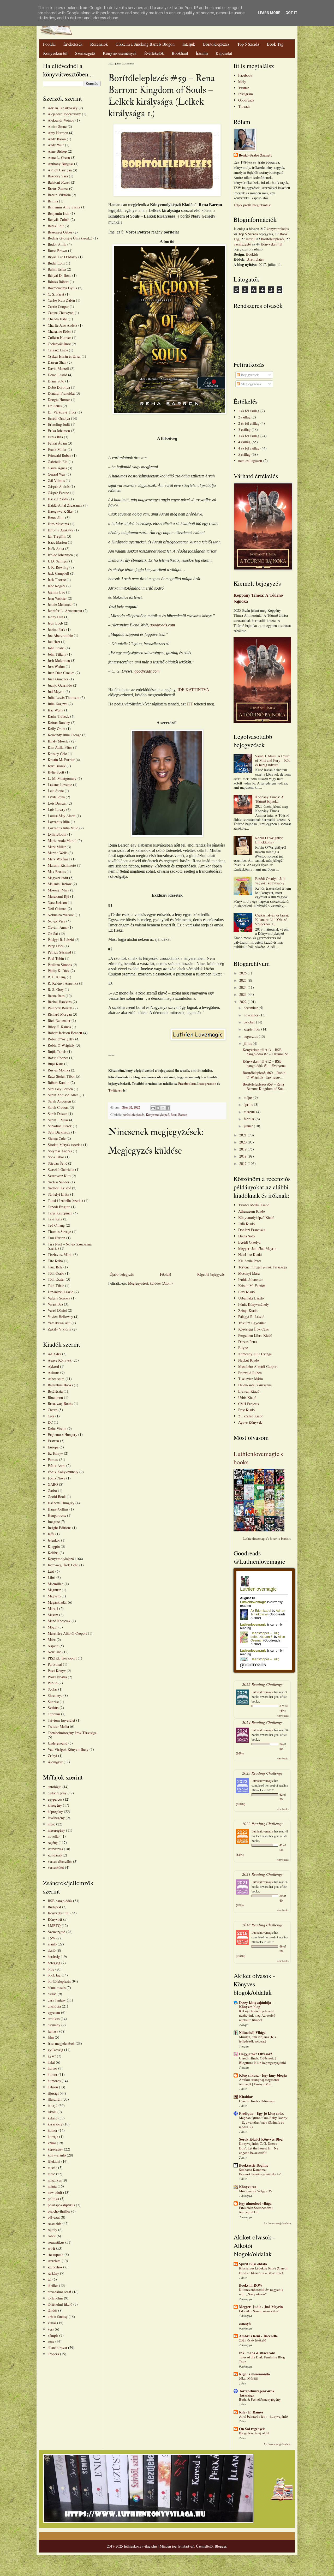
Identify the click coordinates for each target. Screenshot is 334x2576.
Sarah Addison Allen (63, 1095)
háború (53, 2087)
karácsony (55, 2124)
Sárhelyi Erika (58, 1194)
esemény (54, 2025)
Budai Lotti (56, 263)
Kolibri (53, 1553)
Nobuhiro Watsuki (61, 915)
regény (53, 1843)
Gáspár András (59, 486)
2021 (243, 1135)
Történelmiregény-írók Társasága (263, 1267)
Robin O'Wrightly (61, 1039)
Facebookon (187, 1083)
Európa (53, 1447)
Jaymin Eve (56, 592)
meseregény (56, 1830)
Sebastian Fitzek (60, 1126)
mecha (52, 2168)
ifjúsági (53, 2093)
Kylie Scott (56, 772)
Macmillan (56, 1584)
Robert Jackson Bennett (65, 1033)
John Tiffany (57, 654)
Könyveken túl (55, 53)
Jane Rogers (56, 586)
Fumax (53, 1460)
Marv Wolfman (59, 859)
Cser (51, 1416)
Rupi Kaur (55, 1064)
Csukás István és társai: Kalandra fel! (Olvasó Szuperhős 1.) (272, 919)
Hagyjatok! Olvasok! (256, 2054)
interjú (53, 2105)
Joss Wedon (56, 666)
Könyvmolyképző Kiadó (256, 1217)
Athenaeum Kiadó (252, 1211)
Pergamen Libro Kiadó (255, 1335)
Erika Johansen (59, 431)
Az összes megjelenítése (277, 2223)
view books (283, 1716)
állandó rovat (57, 2348)
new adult (55, 2192)
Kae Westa (55, 710)
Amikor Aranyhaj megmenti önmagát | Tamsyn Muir (259, 2082)
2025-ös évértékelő (253, 2340)
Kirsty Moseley (59, 741)
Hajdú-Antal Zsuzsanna (65, 505)
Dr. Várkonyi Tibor (62, 412)
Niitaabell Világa (252, 2032)
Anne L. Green (59, 157)
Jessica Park (56, 629)
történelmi (55, 2298)
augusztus (251, 1036)
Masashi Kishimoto (62, 865)
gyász (52, 2056)
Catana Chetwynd (61, 313)
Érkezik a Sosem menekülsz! (259, 2311)
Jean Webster (57, 598)
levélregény (56, 1818)
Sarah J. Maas (58, 1120)
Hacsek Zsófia (58, 499)
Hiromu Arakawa (61, 530)
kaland (53, 2118)
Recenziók (99, 44)
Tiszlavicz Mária (60, 1254)
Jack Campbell (58, 573)
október (250, 1022)
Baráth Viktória (59, 195)
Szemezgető (85, 53)
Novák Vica (56, 921)
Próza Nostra (57, 1677)
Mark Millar (57, 847)
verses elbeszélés (60, 1861)
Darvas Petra (248, 1342)
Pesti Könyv (57, 1671)
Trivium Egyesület (61, 1720)
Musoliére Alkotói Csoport (258, 1366)
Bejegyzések (249, 375)
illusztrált (55, 2099)
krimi (52, 2143)
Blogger (220, 2546)
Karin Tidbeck (58, 716)
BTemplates (255, 259)
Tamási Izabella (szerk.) (65, 1200)
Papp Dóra (56, 946)
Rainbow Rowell (60, 1008)
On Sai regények (252, 2429)
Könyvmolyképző (157, 1115)
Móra (52, 1640)
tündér (52, 2310)
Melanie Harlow (60, 884)
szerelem (54, 2261)
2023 (243, 994)
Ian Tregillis (57, 536)
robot (52, 2236)
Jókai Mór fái (248, 2378)
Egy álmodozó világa (255, 2203)
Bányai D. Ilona (59, 275)
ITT (190, 704)
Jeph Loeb (55, 623)
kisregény (55, 1805)
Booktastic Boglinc (254, 2165)
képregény (55, 1811)
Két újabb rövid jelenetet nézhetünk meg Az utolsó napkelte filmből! (257, 2015)
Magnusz (54, 1590)
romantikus (56, 2242)
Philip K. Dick (59, 971)
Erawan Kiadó (249, 1391)
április (249, 1104)
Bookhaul (180, 53)
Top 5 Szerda (248, 44)
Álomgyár (55, 1762)
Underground (58, 1743)
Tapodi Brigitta (59, 1207)
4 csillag (244, 442)
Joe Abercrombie (60, 635)
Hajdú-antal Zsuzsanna (255, 1385)
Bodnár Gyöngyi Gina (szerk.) (70, 238)
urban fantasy (58, 2317)
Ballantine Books (60, 1385)
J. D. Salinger (58, 561)
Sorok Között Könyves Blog (261, 2139)
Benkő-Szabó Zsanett (255, 155)
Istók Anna (56, 549)
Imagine (54, 1522)
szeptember (252, 1029)
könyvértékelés (278, 229)
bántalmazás (57, 1988)
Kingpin (54, 1546)
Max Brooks (57, 871)
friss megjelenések (61, 2043)
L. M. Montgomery (62, 778)
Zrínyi (52, 1756)
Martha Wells (58, 853)
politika (53, 2199)
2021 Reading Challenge (262, 1874)
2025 (243, 980)
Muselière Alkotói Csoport (67, 1633)
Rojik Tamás (57, 1052)
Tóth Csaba (56, 1273)
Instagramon (207, 1083)
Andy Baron (57, 139)
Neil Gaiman (57, 909)
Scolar (52, 1689)
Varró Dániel (57, 1310)
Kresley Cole (57, 754)
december (251, 1008)
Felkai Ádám (57, 443)
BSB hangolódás (60, 1901)
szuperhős (55, 2267)
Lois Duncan (57, 803)
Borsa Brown (57, 251)
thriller (53, 2286)
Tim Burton (56, 1238)
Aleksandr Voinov (61, 120)
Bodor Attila (57, 244)
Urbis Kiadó (247, 1397)
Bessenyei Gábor (60, 232)
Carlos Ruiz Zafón (61, 300)
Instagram (246, 94)
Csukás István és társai (64, 356)
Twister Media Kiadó (254, 1205)
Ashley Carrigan (60, 170)
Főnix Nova (56, 1478)
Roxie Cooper (58, 1058)
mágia (52, 2186)
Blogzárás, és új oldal (254, 2433)
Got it (291, 13)
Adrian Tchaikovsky (63, 108)
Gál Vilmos (56, 480)
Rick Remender (59, 1020)
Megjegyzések (251, 384)
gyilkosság (55, 2050)
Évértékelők (154, 53)
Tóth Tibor (56, 1286)
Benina (53, 201)
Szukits (53, 1708)
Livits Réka (56, 797)
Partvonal (55, 1664)
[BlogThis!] (158, 1108)
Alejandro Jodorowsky (64, 114)
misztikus (55, 2180)
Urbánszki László (61, 1292)
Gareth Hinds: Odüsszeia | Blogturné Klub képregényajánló (263, 2060)
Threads (244, 106)
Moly (242, 82)
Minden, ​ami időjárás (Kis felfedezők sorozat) (257, 2039)
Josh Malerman (59, 660)
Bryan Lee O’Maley (62, 257)
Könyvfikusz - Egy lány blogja (263, 2075)
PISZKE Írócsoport (62, 1658)
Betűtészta (55, 1391)
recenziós (55, 2223)
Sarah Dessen (58, 1114)
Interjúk (189, 44)
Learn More (269, 13)
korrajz (53, 2137)
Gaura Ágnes (57, 468)
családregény (57, 1793)
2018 (243, 1156)
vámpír (53, 2335)
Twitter (244, 88)
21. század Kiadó (251, 1416)
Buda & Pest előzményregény (260, 2399)
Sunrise (53, 1702)
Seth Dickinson (59, 1132)
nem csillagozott (250, 461)
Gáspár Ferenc (58, 493)
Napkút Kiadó (249, 1360)
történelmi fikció (60, 2304)
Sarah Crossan (58, 1107)
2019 (243, 1149)
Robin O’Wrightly (61, 1045)
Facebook (245, 75)
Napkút (53, 1646)
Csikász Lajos (58, 350)
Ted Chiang (56, 1225)
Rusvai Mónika (59, 1070)
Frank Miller (57, 449)
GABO (53, 1484)
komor (53, 2130)
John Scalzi (56, 648)
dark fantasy (57, 2000)
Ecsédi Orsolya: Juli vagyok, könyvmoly (270, 881)
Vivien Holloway (60, 1317)
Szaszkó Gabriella (61, 1169)
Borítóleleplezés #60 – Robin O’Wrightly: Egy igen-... (264, 1075)
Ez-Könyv (55, 1453)
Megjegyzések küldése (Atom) (150, 1283)
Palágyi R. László (61, 940)
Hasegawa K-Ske (60, 511)
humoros (54, 2081)
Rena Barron (179, 1115)
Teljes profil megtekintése (252, 205)
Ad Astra (54, 1354)
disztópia (54, 2006)
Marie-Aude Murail (62, 840)
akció (52, 1950)
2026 (243, 973)
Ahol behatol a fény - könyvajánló (263, 2416)
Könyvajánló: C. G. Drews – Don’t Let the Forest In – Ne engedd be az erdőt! (259, 2148)
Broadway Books (60, 1403)
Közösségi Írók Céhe (63, 1565)
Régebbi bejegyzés (211, 1274)
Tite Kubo (55, 1261)
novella (53, 1836)
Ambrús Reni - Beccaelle (258, 2336)
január (249, 1126)
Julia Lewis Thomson (64, 697)
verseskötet (56, 1867)
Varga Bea (55, 1304)
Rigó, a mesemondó (254, 2374)
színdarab (55, 1855)
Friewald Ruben (59, 455)
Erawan (53, 1441)
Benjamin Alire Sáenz (64, 207)
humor (53, 2074)
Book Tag (275, 44)
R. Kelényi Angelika (63, 983)
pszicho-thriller (59, 2211)
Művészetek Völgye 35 (255, 2191)
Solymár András (60, 1151)
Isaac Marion (57, 542)
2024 (243, 987)
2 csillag (244, 417)
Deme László (57, 375)
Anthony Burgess (60, 164)
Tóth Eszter (56, 1279)
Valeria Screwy (59, 1298)
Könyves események (120, 53)
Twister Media (58, 1726)
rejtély (52, 2230)
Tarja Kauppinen (60, 1213)
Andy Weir (56, 145)
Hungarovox (57, 1515)
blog (51, 1969)
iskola (52, 2112)
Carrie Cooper (58, 306)
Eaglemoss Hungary (62, 1434)
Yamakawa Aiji (59, 1323)
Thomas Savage (59, 1232)
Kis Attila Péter (250, 1261)
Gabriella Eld (58, 462)
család (52, 1994)
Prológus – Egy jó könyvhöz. (261, 2113)
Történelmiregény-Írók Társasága (72, 1733)
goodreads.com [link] (162, 625)
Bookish (252, 254)
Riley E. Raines (59, 1027)
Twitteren (115, 1090)
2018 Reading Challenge (262, 1925)
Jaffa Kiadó (246, 1224)
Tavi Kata (55, 1219)
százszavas (55, 1849)
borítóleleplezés (133, 1115)
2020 (243, 1142)
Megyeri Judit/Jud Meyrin (257, 1248)
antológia (55, 1787)
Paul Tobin (56, 958)
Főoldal (49, 44)
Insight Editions (59, 1528)
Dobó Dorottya (59, 387)
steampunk (56, 2254)
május (249, 1097)
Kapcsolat (224, 53)
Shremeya (55, 1695)
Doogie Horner (59, 400)
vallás (52, 2323)
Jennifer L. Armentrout (65, 611)
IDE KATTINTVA (193, 690)
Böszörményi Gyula (62, 288)
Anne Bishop (57, 151)
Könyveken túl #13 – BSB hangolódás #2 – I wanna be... (267, 1052)
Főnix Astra (56, 1466)
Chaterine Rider (59, 331)
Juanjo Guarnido (60, 685)
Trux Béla (55, 1267)
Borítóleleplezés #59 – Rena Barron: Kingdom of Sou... (265, 1086)
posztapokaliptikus (61, 2205)
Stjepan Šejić (57, 1163)
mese (51, 1824)
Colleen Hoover (59, 337)
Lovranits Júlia (59, 822)
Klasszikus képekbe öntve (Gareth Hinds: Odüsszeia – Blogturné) (263, 2270)
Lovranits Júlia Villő (63, 828)
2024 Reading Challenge (262, 1722)
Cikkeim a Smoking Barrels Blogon (145, 44)
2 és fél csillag (249, 423)
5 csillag (244, 454)
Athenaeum (56, 1379)
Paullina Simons (60, 965)
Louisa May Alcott (62, 816)
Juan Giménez (58, 679)
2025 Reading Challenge (262, 1684)
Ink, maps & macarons (257, 2353)
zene (51, 2341)
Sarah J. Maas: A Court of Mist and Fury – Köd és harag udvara (273, 760)
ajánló (52, 1944)
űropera (53, 2354)
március (250, 1112)
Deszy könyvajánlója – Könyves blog (257, 2005)
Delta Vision (57, 1428)
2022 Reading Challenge (262, 1823)
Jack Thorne (57, 580)
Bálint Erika (57, 269)
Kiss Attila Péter (60, 747)
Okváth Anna (58, 927)
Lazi (51, 1571)
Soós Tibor (56, 1157)
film (51, 2037)
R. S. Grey (56, 989)
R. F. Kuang (57, 977)
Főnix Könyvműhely (63, 1472)
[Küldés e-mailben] (153, 1108)
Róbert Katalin (59, 1083)
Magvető (54, 1596)
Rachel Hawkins (60, 1002)
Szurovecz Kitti (59, 1176)
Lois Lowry (56, 809)
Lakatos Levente (60, 785)
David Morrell (58, 369)
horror (52, 2068)
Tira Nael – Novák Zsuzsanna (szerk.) (70, 1246)
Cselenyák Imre (59, 344)
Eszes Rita (55, 437)
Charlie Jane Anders (62, 325)
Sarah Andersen (59, 1101)
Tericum (54, 1714)
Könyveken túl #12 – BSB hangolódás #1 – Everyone (264, 1063)
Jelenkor (54, 1540)
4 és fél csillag (249, 448)
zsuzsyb (245, 2324)
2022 (243, 1002)
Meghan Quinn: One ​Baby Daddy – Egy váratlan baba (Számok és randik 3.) (263, 2122)
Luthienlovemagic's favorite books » (267, 1539)
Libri (52, 1577)
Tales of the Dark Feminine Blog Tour (262, 2359)
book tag (54, 1975)
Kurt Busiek (57, 766)
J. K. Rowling (58, 567)
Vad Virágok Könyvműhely (68, 1749)
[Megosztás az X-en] (163, 1108)
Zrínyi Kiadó (248, 1311)
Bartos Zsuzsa (58, 188)
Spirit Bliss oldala (253, 2264)
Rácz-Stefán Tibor (61, 1076)
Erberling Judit (59, 424)
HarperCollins (58, 1509)
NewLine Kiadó (250, 1254)
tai (50, 2279)
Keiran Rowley (59, 723)
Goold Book (57, 1497)
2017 (243, 1163)
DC (50, 1422)
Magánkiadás (57, 1602)
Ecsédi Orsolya (59, 418)
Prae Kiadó (246, 1410)
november (252, 1015)
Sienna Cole (57, 1138)
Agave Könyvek (60, 1360)
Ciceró (53, 1410)
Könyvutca (248, 2187)
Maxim (53, 1615)
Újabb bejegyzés (122, 1274)
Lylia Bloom (57, 834)
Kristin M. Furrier (61, 760)
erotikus (54, 2019)
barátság (54, 1957)
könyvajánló (57, 2155)
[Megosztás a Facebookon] (168, 1108)
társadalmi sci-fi (59, 2292)
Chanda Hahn (58, 319)
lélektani (54, 2161)
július (248, 1043)
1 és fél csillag (249, 411)
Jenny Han (55, 617)
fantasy (53, 2031)
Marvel (53, 1608)
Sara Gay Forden (60, 1089)
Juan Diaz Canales (61, 673)
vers (51, 2329)
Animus (53, 1372)
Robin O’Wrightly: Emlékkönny (269, 840)
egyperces (55, 1799)
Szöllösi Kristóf (59, 1188)
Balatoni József (59, 182)
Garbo (52, 1491)
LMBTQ (54, 1925)
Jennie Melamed (60, 604)
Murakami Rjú (58, 896)
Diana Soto (56, 381)
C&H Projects (249, 1404)
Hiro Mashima (58, 524)
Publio (53, 1683)
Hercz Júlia (56, 517)
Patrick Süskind (59, 952)
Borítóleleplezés (216, 44)
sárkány (53, 2273)
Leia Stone (56, 791)
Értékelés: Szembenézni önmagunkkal (256, 2210)
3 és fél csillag (249, 436)
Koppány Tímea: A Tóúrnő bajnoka (258, 598)
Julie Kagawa (58, 704)
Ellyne (243, 1348)
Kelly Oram (56, 729)
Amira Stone (57, 126)
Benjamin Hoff (59, 213)
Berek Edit (56, 226)
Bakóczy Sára (58, 176)
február (250, 1119)
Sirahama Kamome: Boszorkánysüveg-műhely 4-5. (261, 2172)
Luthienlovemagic (263, 1692)
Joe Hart (54, 642)
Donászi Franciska (61, 393)
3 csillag (244, 430)
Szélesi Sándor (59, 1182)
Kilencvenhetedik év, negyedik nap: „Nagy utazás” (261, 2292)
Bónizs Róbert (58, 282)
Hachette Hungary (61, 1503)
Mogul (53, 1627)
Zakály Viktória (59, 1329)
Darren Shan (57, 362)
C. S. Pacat (56, 294)
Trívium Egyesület (252, 1323)
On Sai (53, 934)
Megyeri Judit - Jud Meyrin (261, 2307)
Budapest (54, 1907)
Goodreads (246, 100)
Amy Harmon (58, 133)
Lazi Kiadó (246, 1292)
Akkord (53, 1366)
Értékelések (73, 44)
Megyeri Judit (58, 878)
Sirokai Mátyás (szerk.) (65, 1145)
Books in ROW (251, 2285)
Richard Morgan (60, 1014)
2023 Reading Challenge (262, 1773)
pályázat (54, 2217)
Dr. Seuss (55, 406)
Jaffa (51, 1534)
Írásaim (202, 53)
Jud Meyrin (56, 691)
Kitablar (246, 2097)
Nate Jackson (57, 903)
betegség (54, 1963)
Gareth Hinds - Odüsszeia (257, 2101)
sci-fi (51, 2248)
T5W (52, 1938)
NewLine (55, 1652)
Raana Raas (56, 996)
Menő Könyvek (59, 1621)
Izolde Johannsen (60, 555)
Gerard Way (57, 474)
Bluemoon (55, 1397)
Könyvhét (55, 1919)
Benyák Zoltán (59, 220)
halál (51, 2062)
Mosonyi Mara (58, 890)
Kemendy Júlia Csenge (64, 735)
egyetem (54, 2012)
